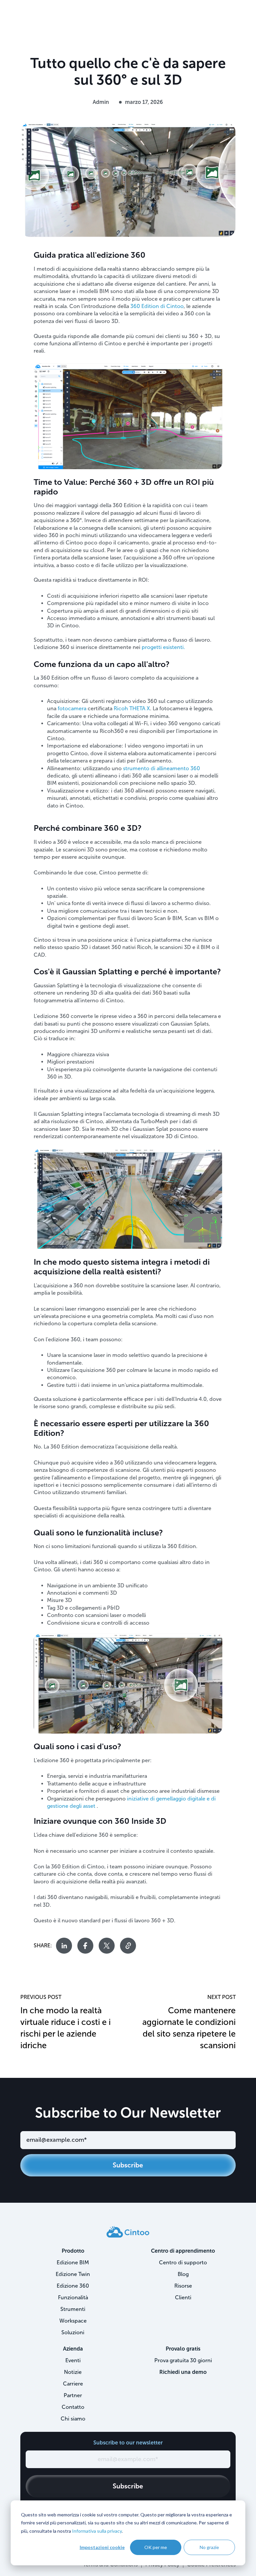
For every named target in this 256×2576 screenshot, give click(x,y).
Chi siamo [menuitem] (73, 2419)
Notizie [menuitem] (73, 2372)
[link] (128, 2231)
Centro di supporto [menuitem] (183, 2262)
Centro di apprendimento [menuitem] (183, 2251)
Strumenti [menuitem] (73, 2309)
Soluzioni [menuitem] (73, 2332)
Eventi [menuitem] (73, 2360)
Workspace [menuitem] (73, 2321)
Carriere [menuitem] (73, 2384)
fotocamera (72, 708)
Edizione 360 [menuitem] (73, 2286)
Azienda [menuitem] (73, 2349)
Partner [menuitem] (73, 2395)
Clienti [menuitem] (183, 2297)
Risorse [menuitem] (183, 2286)
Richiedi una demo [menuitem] (183, 2372)
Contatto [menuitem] (73, 2407)
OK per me (156, 2547)
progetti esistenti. (163, 647)
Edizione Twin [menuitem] (73, 2274)
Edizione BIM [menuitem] (73, 2262)
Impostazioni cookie (102, 2547)
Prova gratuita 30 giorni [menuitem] (183, 2360)
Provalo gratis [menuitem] (183, 2349)
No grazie (209, 2547)
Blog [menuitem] (183, 2274)
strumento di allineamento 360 (161, 768)
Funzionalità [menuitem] (73, 2297)
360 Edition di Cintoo (157, 306)
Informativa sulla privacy (97, 2531)
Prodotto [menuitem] (73, 2251)
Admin (101, 102)
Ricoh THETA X (132, 708)
